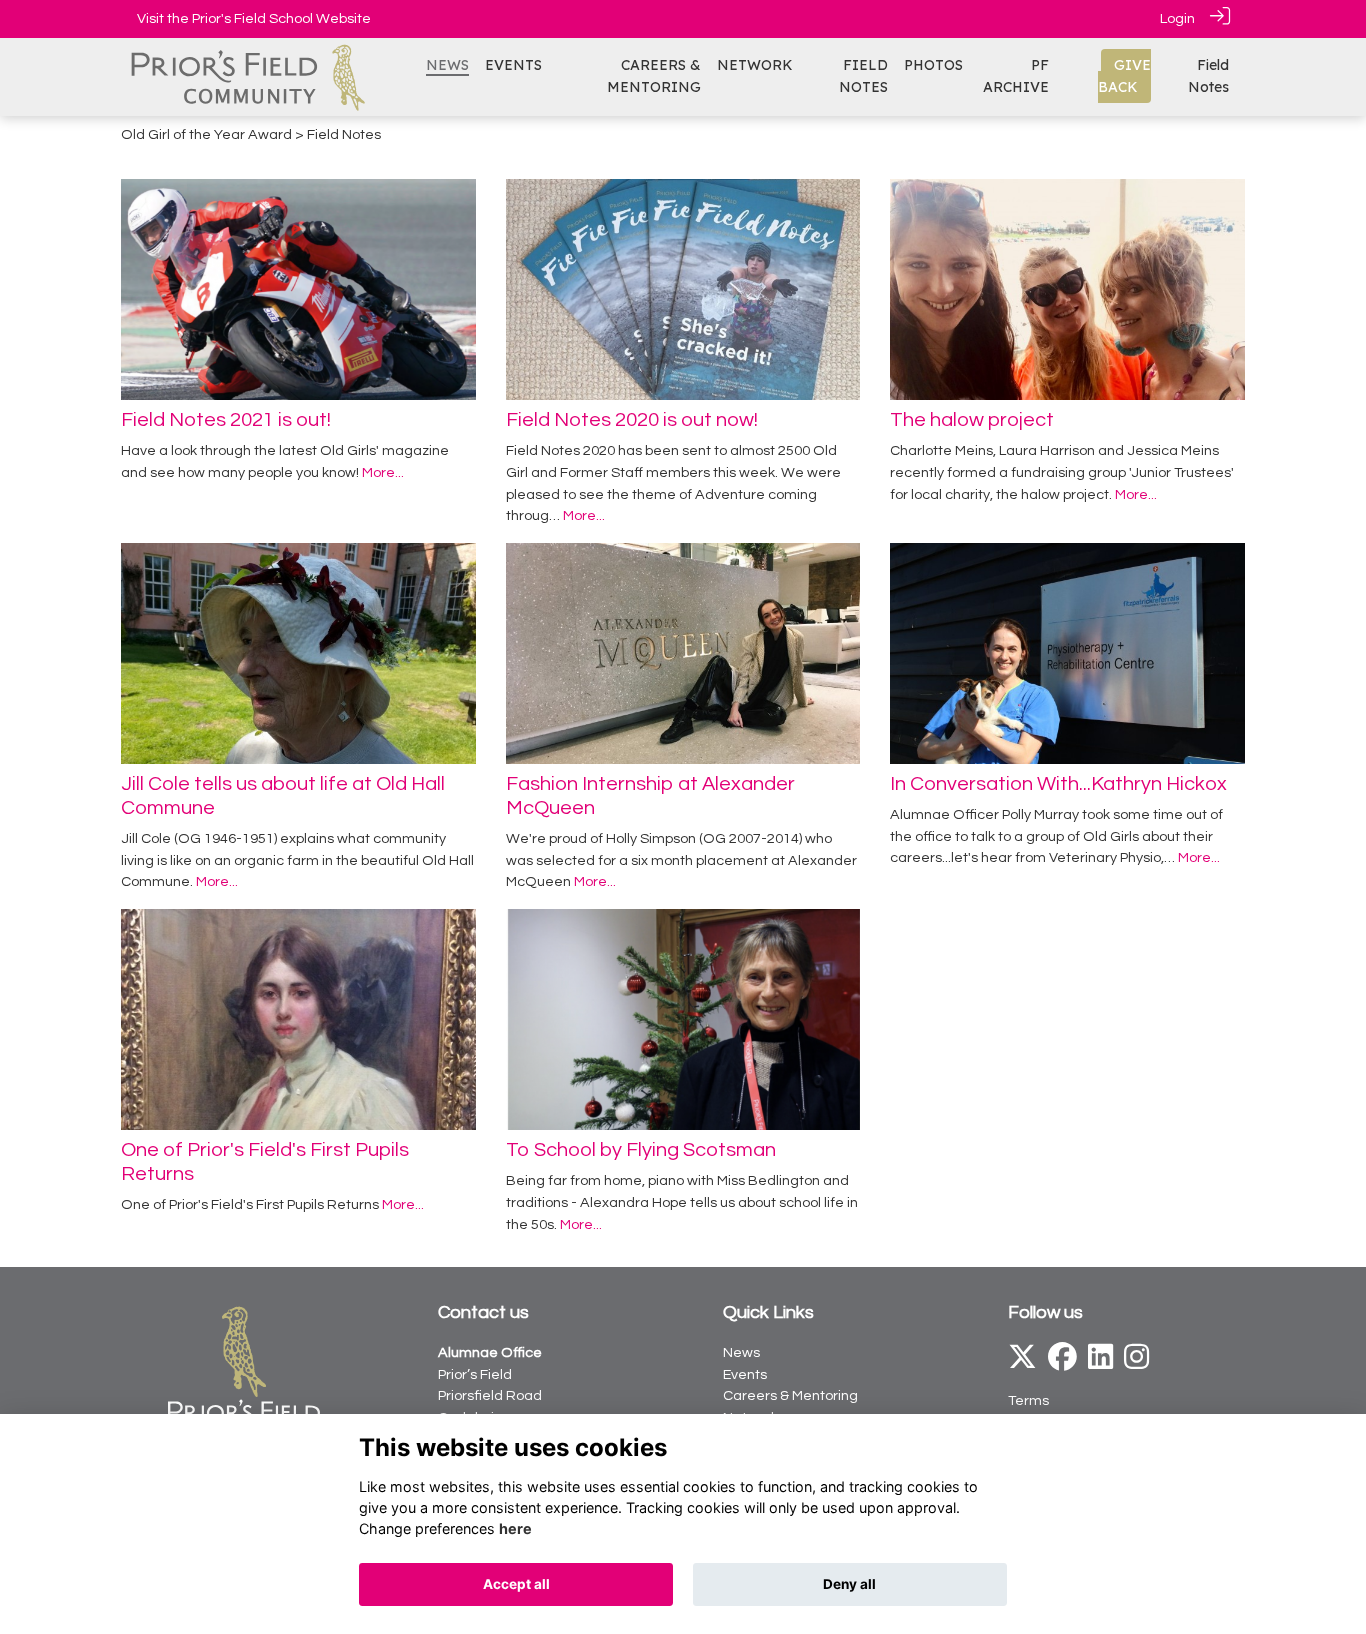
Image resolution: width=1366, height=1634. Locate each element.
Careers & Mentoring (790, 1395)
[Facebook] (1062, 1362)
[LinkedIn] (1100, 1362)
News (741, 1352)
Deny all (849, 1584)
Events (745, 1374)
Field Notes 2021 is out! (226, 420)
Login (1177, 18)
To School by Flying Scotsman (641, 1150)
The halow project (972, 420)
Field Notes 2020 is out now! (632, 420)
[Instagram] (1136, 1362)
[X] (1022, 1362)
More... (383, 472)
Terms (1028, 1400)
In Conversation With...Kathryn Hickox (1058, 784)
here (515, 1528)
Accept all (516, 1584)
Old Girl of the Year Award (206, 134)
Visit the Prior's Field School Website (254, 18)
